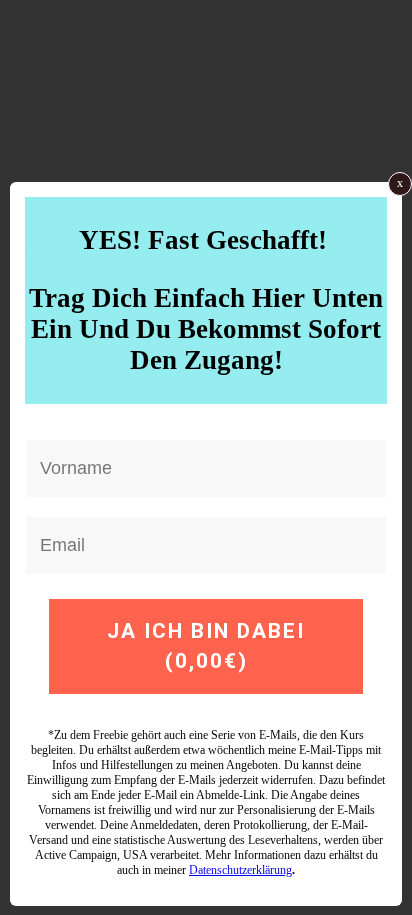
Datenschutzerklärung (240, 870)
